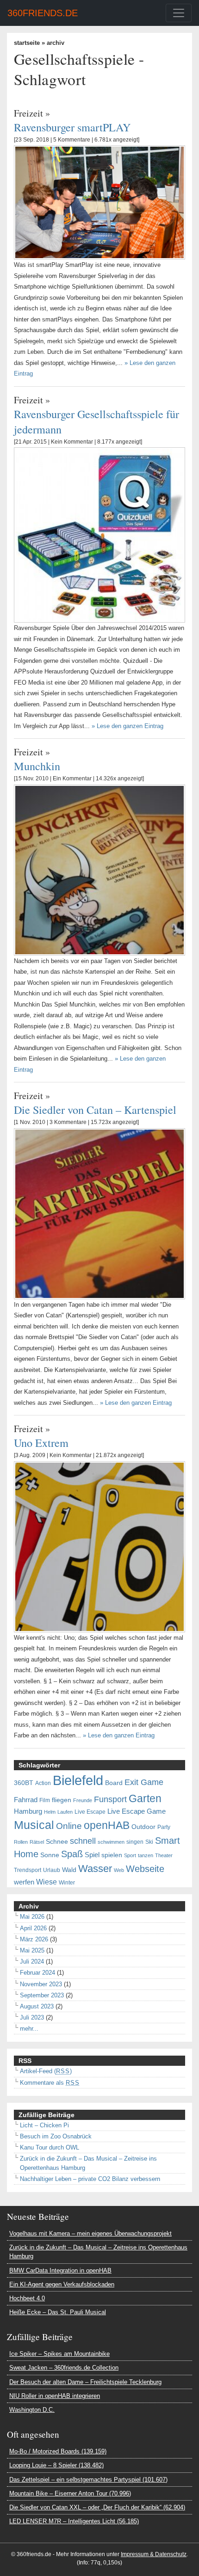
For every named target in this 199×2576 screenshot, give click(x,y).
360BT (24, 1783)
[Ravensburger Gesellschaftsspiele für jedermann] (99, 534)
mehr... (29, 2029)
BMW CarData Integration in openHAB (60, 2270)
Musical (34, 1825)
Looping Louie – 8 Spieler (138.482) (56, 2465)
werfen (24, 1882)
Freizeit (28, 113)
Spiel (92, 1855)
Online (69, 1826)
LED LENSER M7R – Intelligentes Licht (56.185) (74, 2521)
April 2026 (33, 1928)
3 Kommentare (68, 1122)
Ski (149, 1842)
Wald (69, 1870)
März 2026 (34, 1939)
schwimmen (111, 1842)
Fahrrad (26, 1800)
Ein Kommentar (72, 778)
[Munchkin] (99, 869)
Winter (67, 1883)
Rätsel (37, 1842)
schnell (83, 1841)
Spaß (72, 1854)
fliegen (62, 1800)
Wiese (47, 1882)
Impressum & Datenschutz (154, 2554)
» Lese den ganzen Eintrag (127, 726)
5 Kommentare (72, 140)
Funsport (110, 1799)
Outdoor (143, 1827)
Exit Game (144, 1782)
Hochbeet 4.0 (27, 2298)
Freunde (83, 1800)
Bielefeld (78, 1780)
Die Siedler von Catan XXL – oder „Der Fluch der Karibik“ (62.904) (97, 2507)
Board (114, 1783)
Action (43, 1783)
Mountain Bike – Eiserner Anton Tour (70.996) (70, 2493)
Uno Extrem (41, 1442)
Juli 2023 (32, 2017)
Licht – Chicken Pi (44, 2125)
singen (135, 1842)
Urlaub (52, 1870)
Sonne (50, 1855)
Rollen (21, 1842)
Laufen (65, 1812)
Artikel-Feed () (46, 2071)
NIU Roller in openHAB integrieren (55, 2396)
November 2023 (41, 1984)
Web (119, 1870)
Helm (50, 1812)
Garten (145, 1798)
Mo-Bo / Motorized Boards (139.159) (58, 2451)
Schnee (57, 1842)
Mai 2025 (32, 1950)
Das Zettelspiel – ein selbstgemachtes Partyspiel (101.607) (88, 2480)
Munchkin (37, 766)
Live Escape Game (137, 1811)
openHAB (107, 1825)
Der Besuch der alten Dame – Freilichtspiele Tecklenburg (85, 2382)
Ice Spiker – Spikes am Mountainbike (59, 2354)
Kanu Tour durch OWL (50, 2147)
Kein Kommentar (72, 442)
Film (45, 1800)
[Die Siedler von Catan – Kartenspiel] (99, 1213)
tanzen (146, 1855)
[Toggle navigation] (179, 13)
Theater (164, 1855)
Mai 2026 (32, 1917)
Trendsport (28, 1870)
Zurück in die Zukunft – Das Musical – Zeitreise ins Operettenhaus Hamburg (98, 2252)
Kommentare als (50, 2083)
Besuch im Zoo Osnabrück (56, 2136)
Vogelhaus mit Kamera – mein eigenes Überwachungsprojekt (90, 2233)
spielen (112, 1855)
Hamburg (28, 1811)
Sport (130, 1855)
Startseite (27, 43)
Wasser (95, 1869)
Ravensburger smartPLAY (72, 127)
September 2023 (42, 1995)
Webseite (145, 1869)
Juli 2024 (32, 1961)
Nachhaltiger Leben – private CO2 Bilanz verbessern (90, 2179)
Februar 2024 (37, 1973)
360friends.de (43, 13)
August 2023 (37, 2006)
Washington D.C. (32, 2410)
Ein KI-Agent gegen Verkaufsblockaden (62, 2284)
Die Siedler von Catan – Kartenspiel (95, 1109)
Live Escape (90, 1812)
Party (164, 1827)
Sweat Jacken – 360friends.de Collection (64, 2368)
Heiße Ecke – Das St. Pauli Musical (58, 2312)
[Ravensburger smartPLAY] (99, 202)
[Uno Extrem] (99, 1546)
